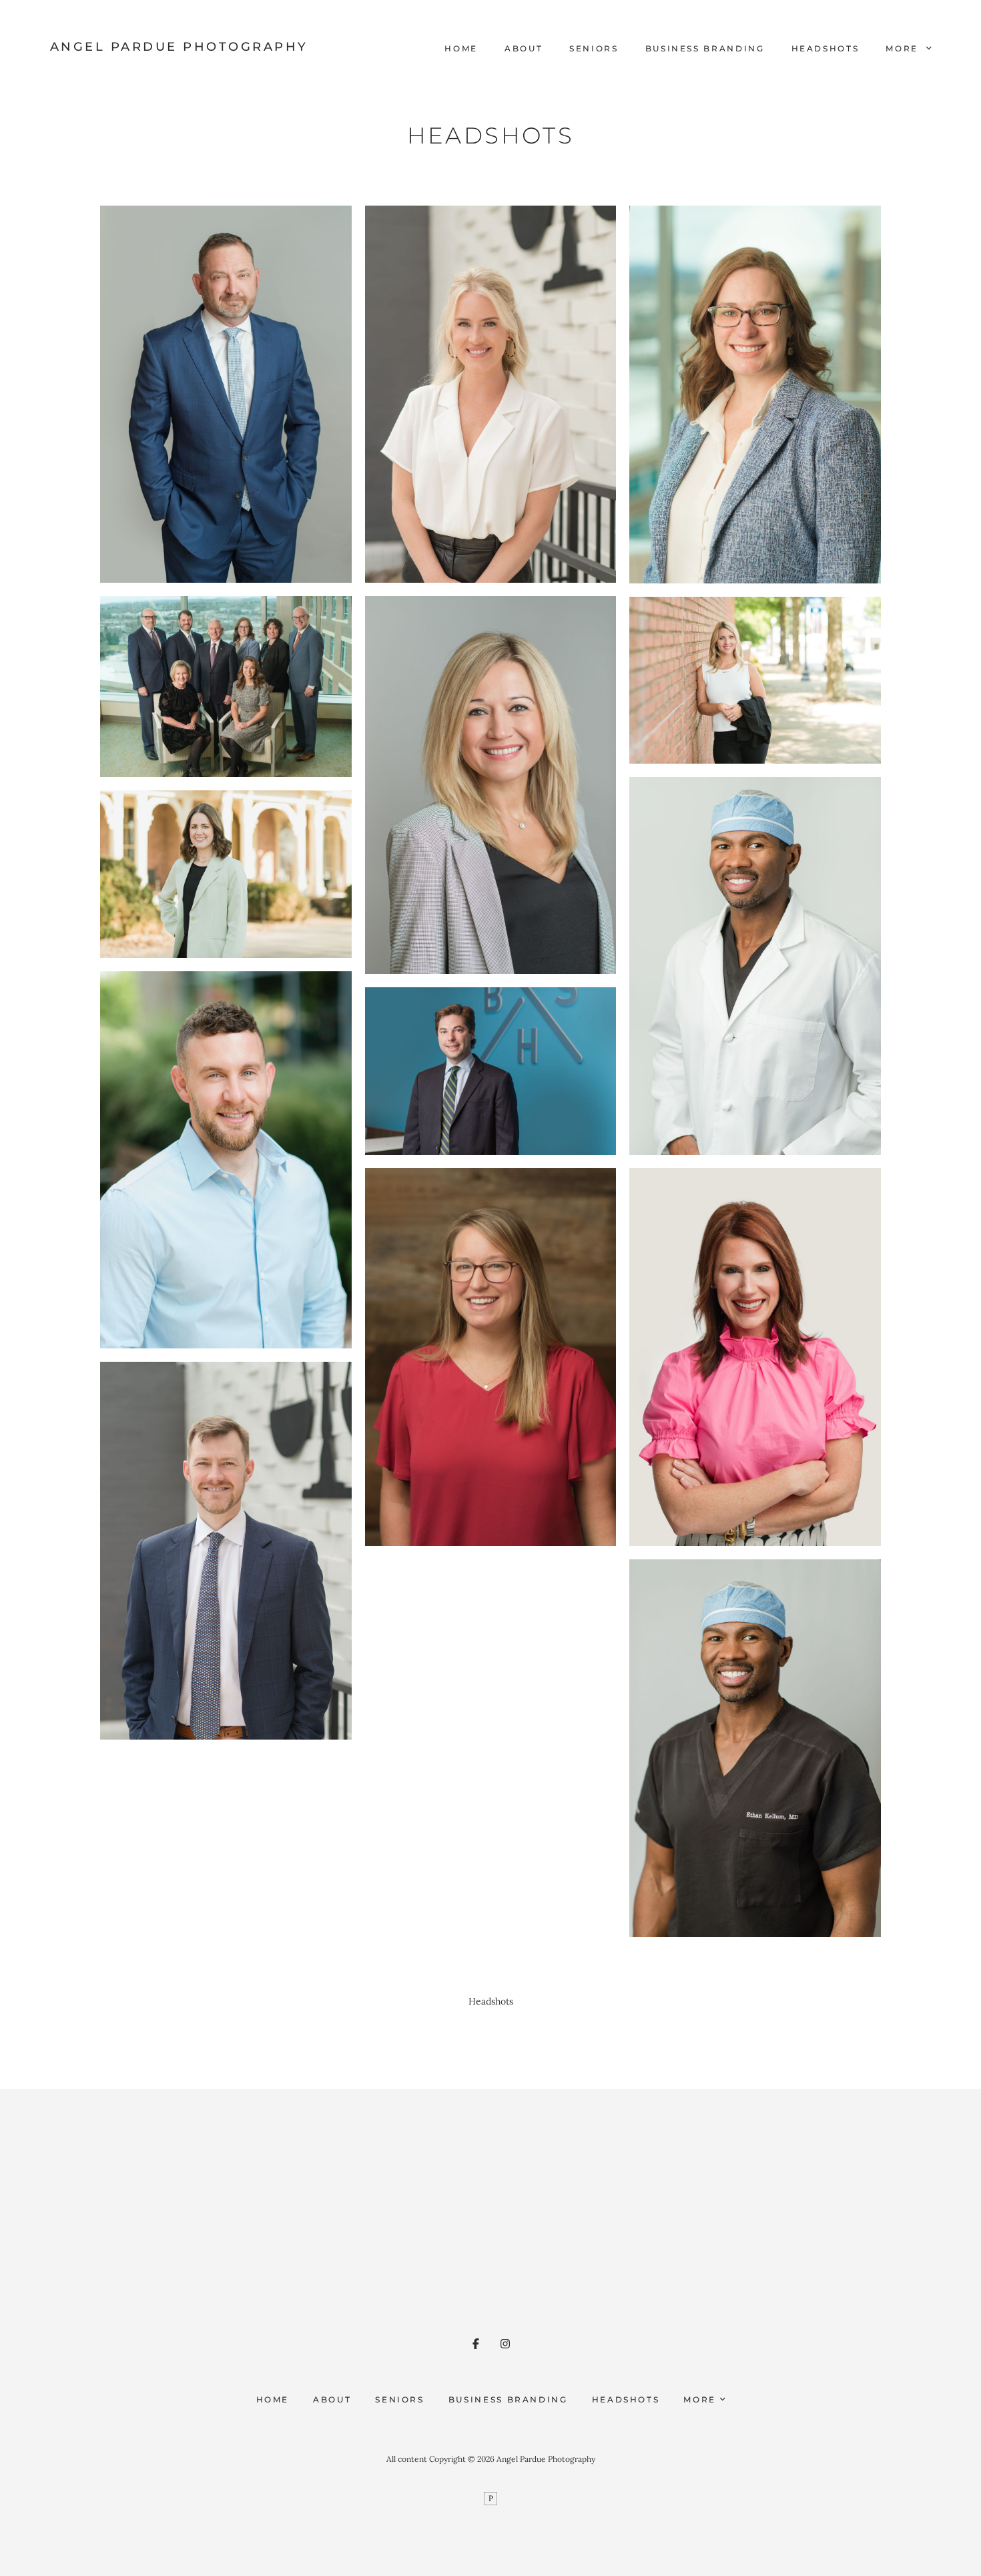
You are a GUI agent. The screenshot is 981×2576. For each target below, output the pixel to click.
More (904, 48)
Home (461, 48)
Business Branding (705, 48)
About (524, 48)
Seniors (594, 48)
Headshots (826, 48)
